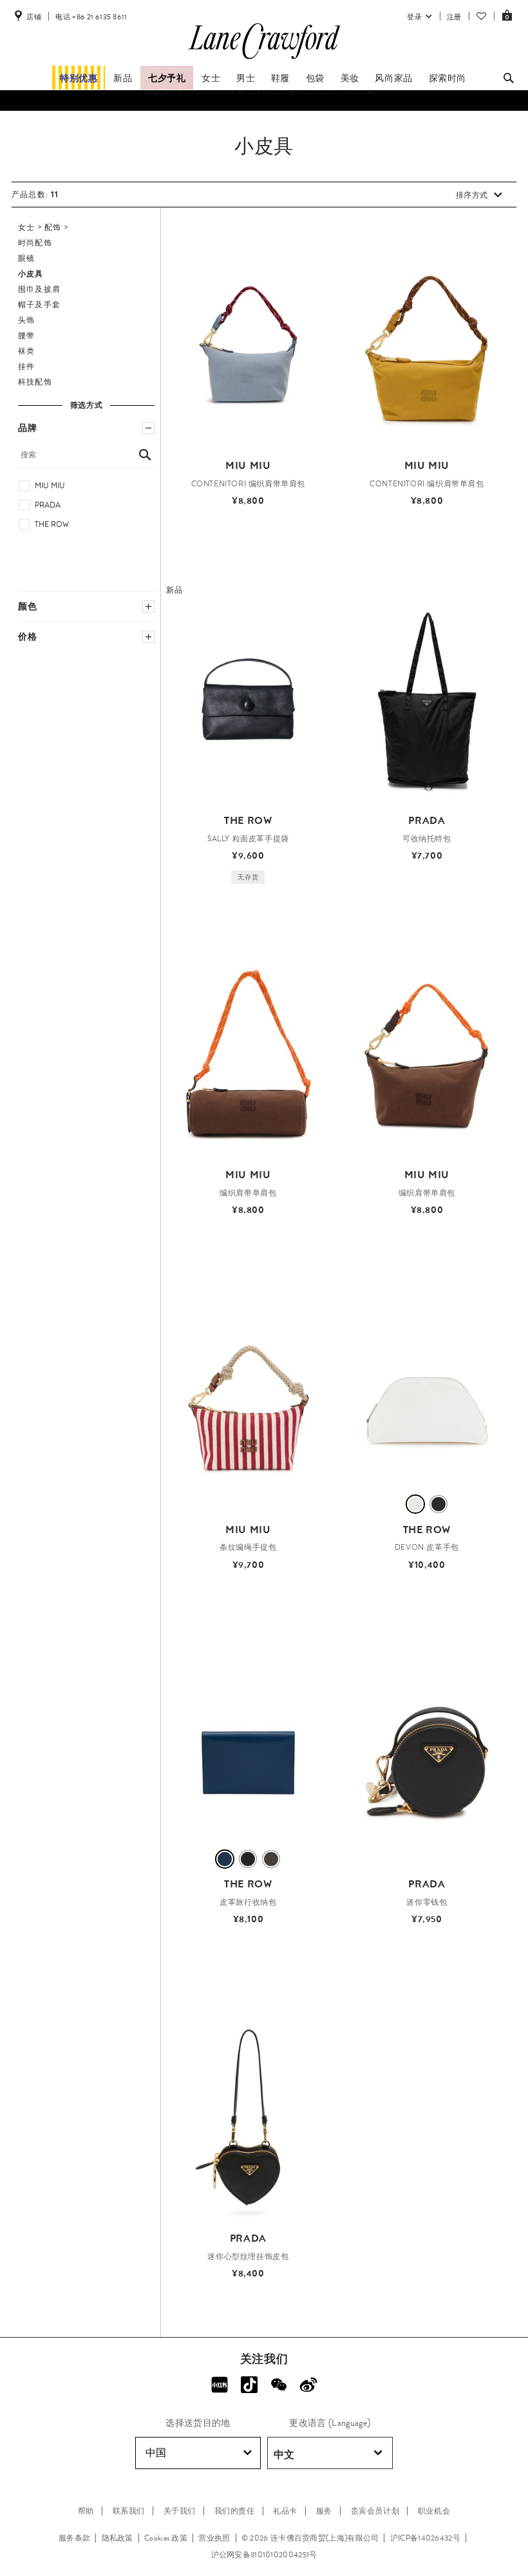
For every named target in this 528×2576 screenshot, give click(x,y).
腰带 (26, 336)
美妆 (350, 78)
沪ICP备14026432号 (425, 2538)
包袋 (315, 78)
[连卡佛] (264, 59)
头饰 (26, 320)
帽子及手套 (39, 305)
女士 (211, 78)
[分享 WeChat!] (279, 2385)
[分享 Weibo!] (308, 2385)
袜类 (26, 351)
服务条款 (74, 2538)
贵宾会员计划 (375, 2511)
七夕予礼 (167, 78)
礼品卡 (285, 2511)
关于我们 (180, 2511)
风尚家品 (393, 78)
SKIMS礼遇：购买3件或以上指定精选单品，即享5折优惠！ (264, 104)
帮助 (86, 2511)
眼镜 (26, 258)
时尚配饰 (35, 243)
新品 (123, 78)
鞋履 (280, 78)
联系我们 (129, 2511)
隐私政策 (118, 2538)
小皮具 (31, 274)
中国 (156, 2453)
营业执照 (214, 2538)
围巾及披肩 (39, 289)
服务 (324, 2511)
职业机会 (434, 2511)
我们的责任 (235, 2511)
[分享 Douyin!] (249, 2385)
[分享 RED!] (220, 2385)
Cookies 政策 (166, 2538)
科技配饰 (35, 382)
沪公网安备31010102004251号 (264, 2555)
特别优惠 (79, 78)
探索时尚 (448, 78)
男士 (246, 78)
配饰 (53, 227)
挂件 (26, 367)
